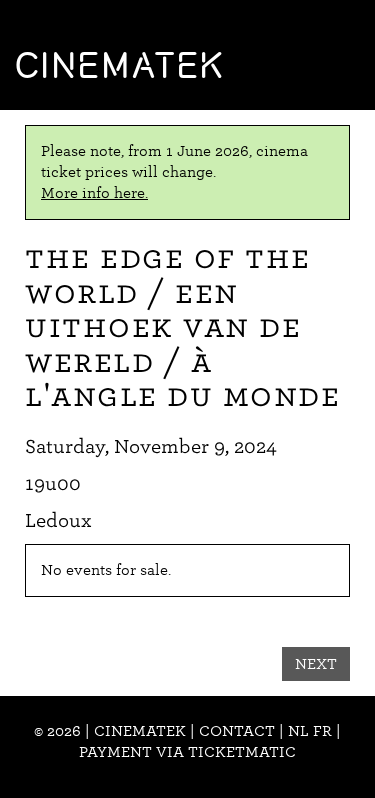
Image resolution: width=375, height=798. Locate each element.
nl (298, 731)
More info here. (94, 193)
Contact (237, 731)
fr (322, 731)
